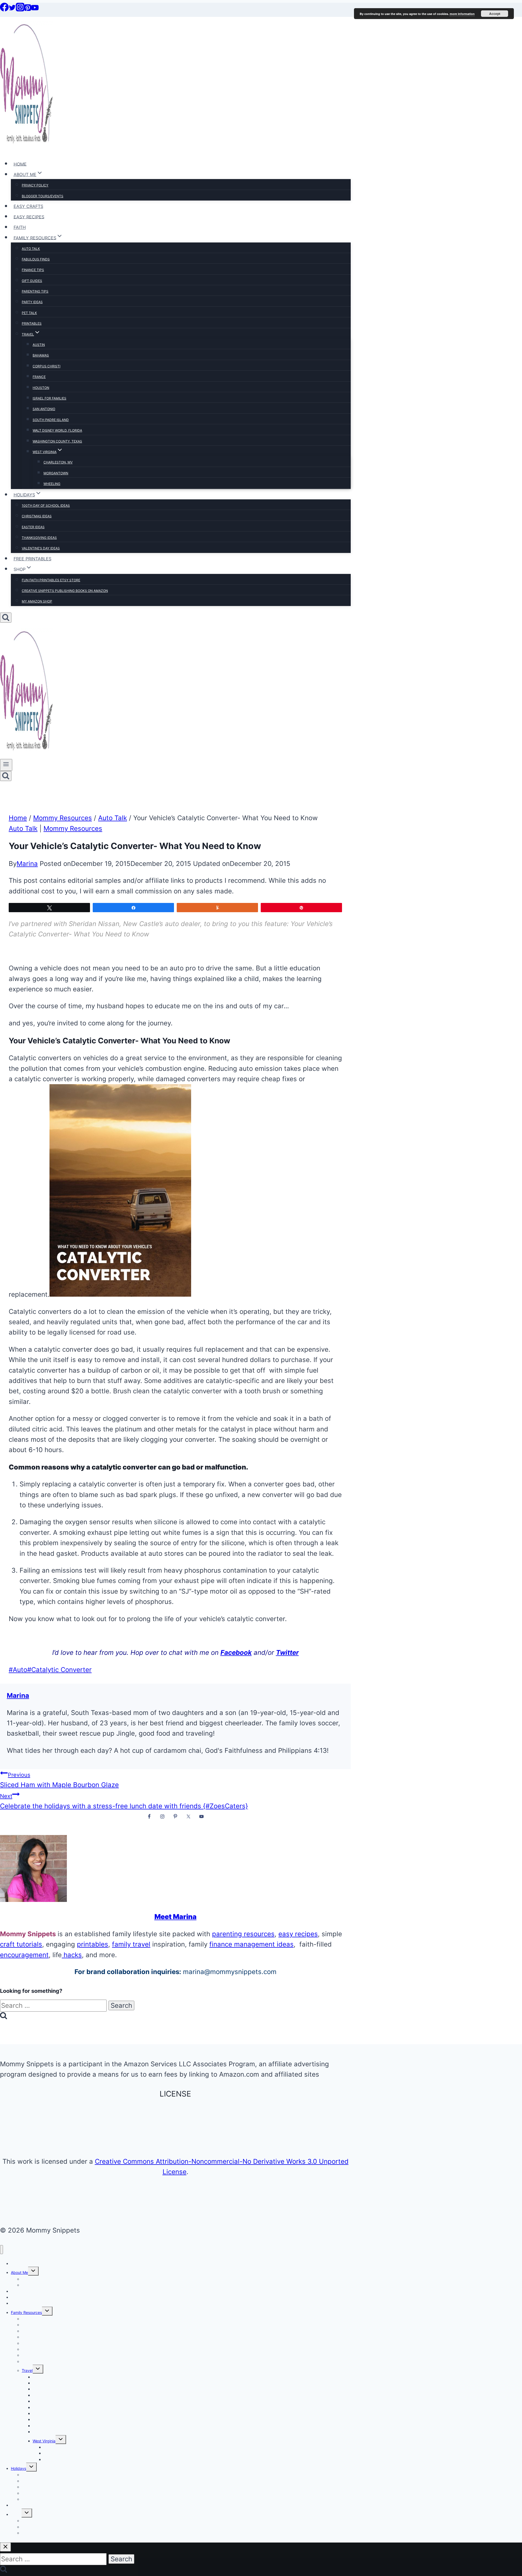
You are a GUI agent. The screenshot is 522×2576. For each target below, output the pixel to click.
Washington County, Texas (57, 441)
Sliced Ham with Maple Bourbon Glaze (59, 1780)
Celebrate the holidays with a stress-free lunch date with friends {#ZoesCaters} (124, 1801)
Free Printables (32, 559)
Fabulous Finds (36, 259)
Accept (495, 14)
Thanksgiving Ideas (39, 538)
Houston (41, 388)
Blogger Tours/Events (43, 196)
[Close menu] (1, 2250)
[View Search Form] (6, 618)
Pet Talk (29, 313)
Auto (18, 1670)
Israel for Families (49, 398)
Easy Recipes (29, 217)
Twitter (287, 1653)
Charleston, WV (58, 462)
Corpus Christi (46, 366)
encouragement (24, 1955)
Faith (20, 227)
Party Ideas (32, 302)
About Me (19, 2272)
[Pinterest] (28, 9)
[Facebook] (4, 9)
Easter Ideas (33, 527)
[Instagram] (20, 9)
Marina (27, 864)
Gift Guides (32, 281)
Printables (32, 323)
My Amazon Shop (37, 601)
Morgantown (56, 473)
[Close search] (5, 2547)
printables (93, 1944)
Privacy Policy (35, 185)
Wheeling (52, 484)
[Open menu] (6, 765)
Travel (27, 2370)
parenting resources (243, 1934)
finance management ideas (251, 1944)
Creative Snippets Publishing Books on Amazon (65, 591)
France (39, 377)
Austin (39, 345)
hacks (72, 1955)
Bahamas (41, 355)
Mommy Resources (73, 829)
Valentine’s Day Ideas (41, 548)
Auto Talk (31, 249)
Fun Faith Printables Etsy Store (51, 580)
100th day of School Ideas (46, 505)
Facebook (236, 1653)
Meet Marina (175, 1917)
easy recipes (298, 1934)
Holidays (18, 2468)
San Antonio (44, 409)
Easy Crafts (28, 206)
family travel (131, 1944)
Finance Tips (33, 270)
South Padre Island (51, 420)
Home (20, 164)
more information (462, 14)
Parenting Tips (35, 291)
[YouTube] (35, 9)
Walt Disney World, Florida (57, 430)
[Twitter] (12, 9)
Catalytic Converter (59, 1670)
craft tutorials (21, 1944)
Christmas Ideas (37, 516)
